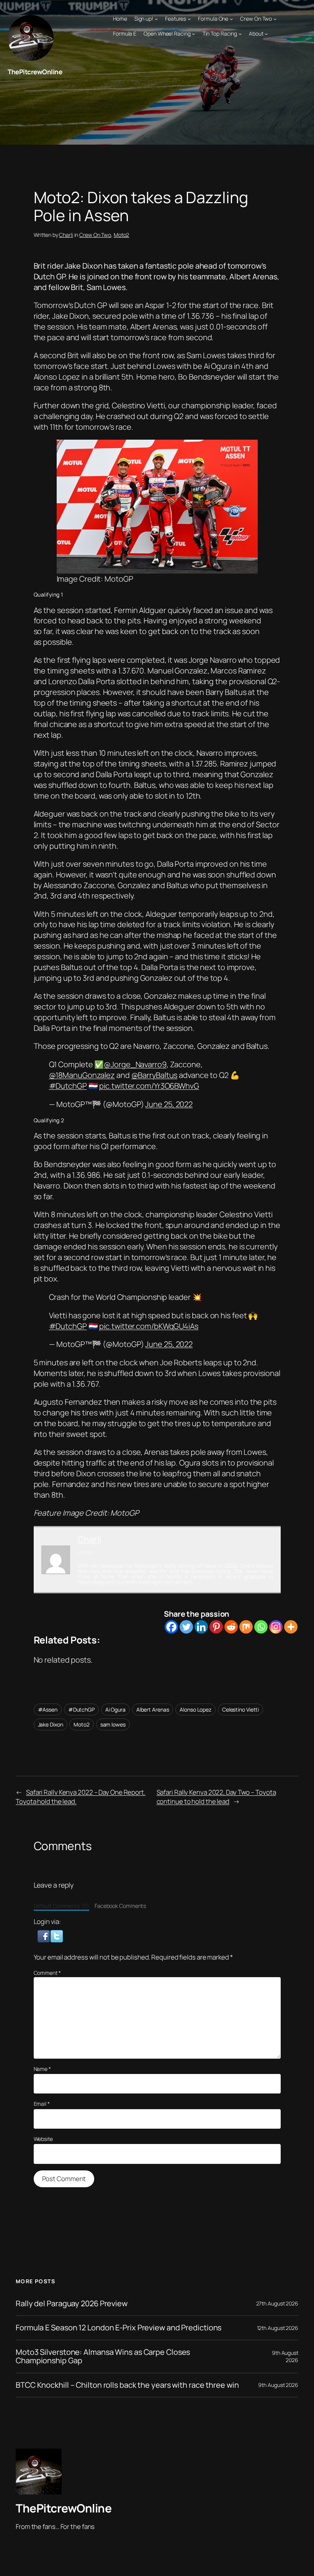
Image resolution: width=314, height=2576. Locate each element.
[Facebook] (171, 1627)
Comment (47, 1973)
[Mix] (246, 1627)
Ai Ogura (115, 1709)
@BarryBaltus (155, 1075)
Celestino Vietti (240, 1709)
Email (42, 2104)
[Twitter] (186, 1627)
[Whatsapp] (261, 1627)
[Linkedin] (201, 1627)
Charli (66, 235)
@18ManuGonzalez (82, 1075)
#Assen (48, 1709)
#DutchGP (68, 1086)
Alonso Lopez (195, 1709)
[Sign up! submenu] (156, 19)
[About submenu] (266, 34)
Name (42, 2069)
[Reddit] (231, 1627)
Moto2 (122, 235)
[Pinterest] (216, 1627)
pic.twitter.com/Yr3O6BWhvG (149, 1086)
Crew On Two (95, 235)
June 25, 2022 (169, 1104)
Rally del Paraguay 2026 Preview (72, 2304)
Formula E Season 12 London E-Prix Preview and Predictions (119, 2328)
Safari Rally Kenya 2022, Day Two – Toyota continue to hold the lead (216, 1797)
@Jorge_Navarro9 (135, 1064)
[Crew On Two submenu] (275, 19)
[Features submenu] (189, 19)
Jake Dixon (51, 1724)
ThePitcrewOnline (35, 72)
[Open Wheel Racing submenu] (193, 34)
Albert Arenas (153, 1709)
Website (43, 2139)
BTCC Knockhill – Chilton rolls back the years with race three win (127, 2385)
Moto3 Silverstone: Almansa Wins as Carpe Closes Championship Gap (103, 2357)
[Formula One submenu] (231, 19)
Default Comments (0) (61, 1906)
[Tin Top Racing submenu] (240, 34)
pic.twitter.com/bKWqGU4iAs (149, 1326)
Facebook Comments (120, 1906)
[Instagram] (276, 1627)
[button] (44, 1935)
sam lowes (113, 1724)
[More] (291, 1627)
